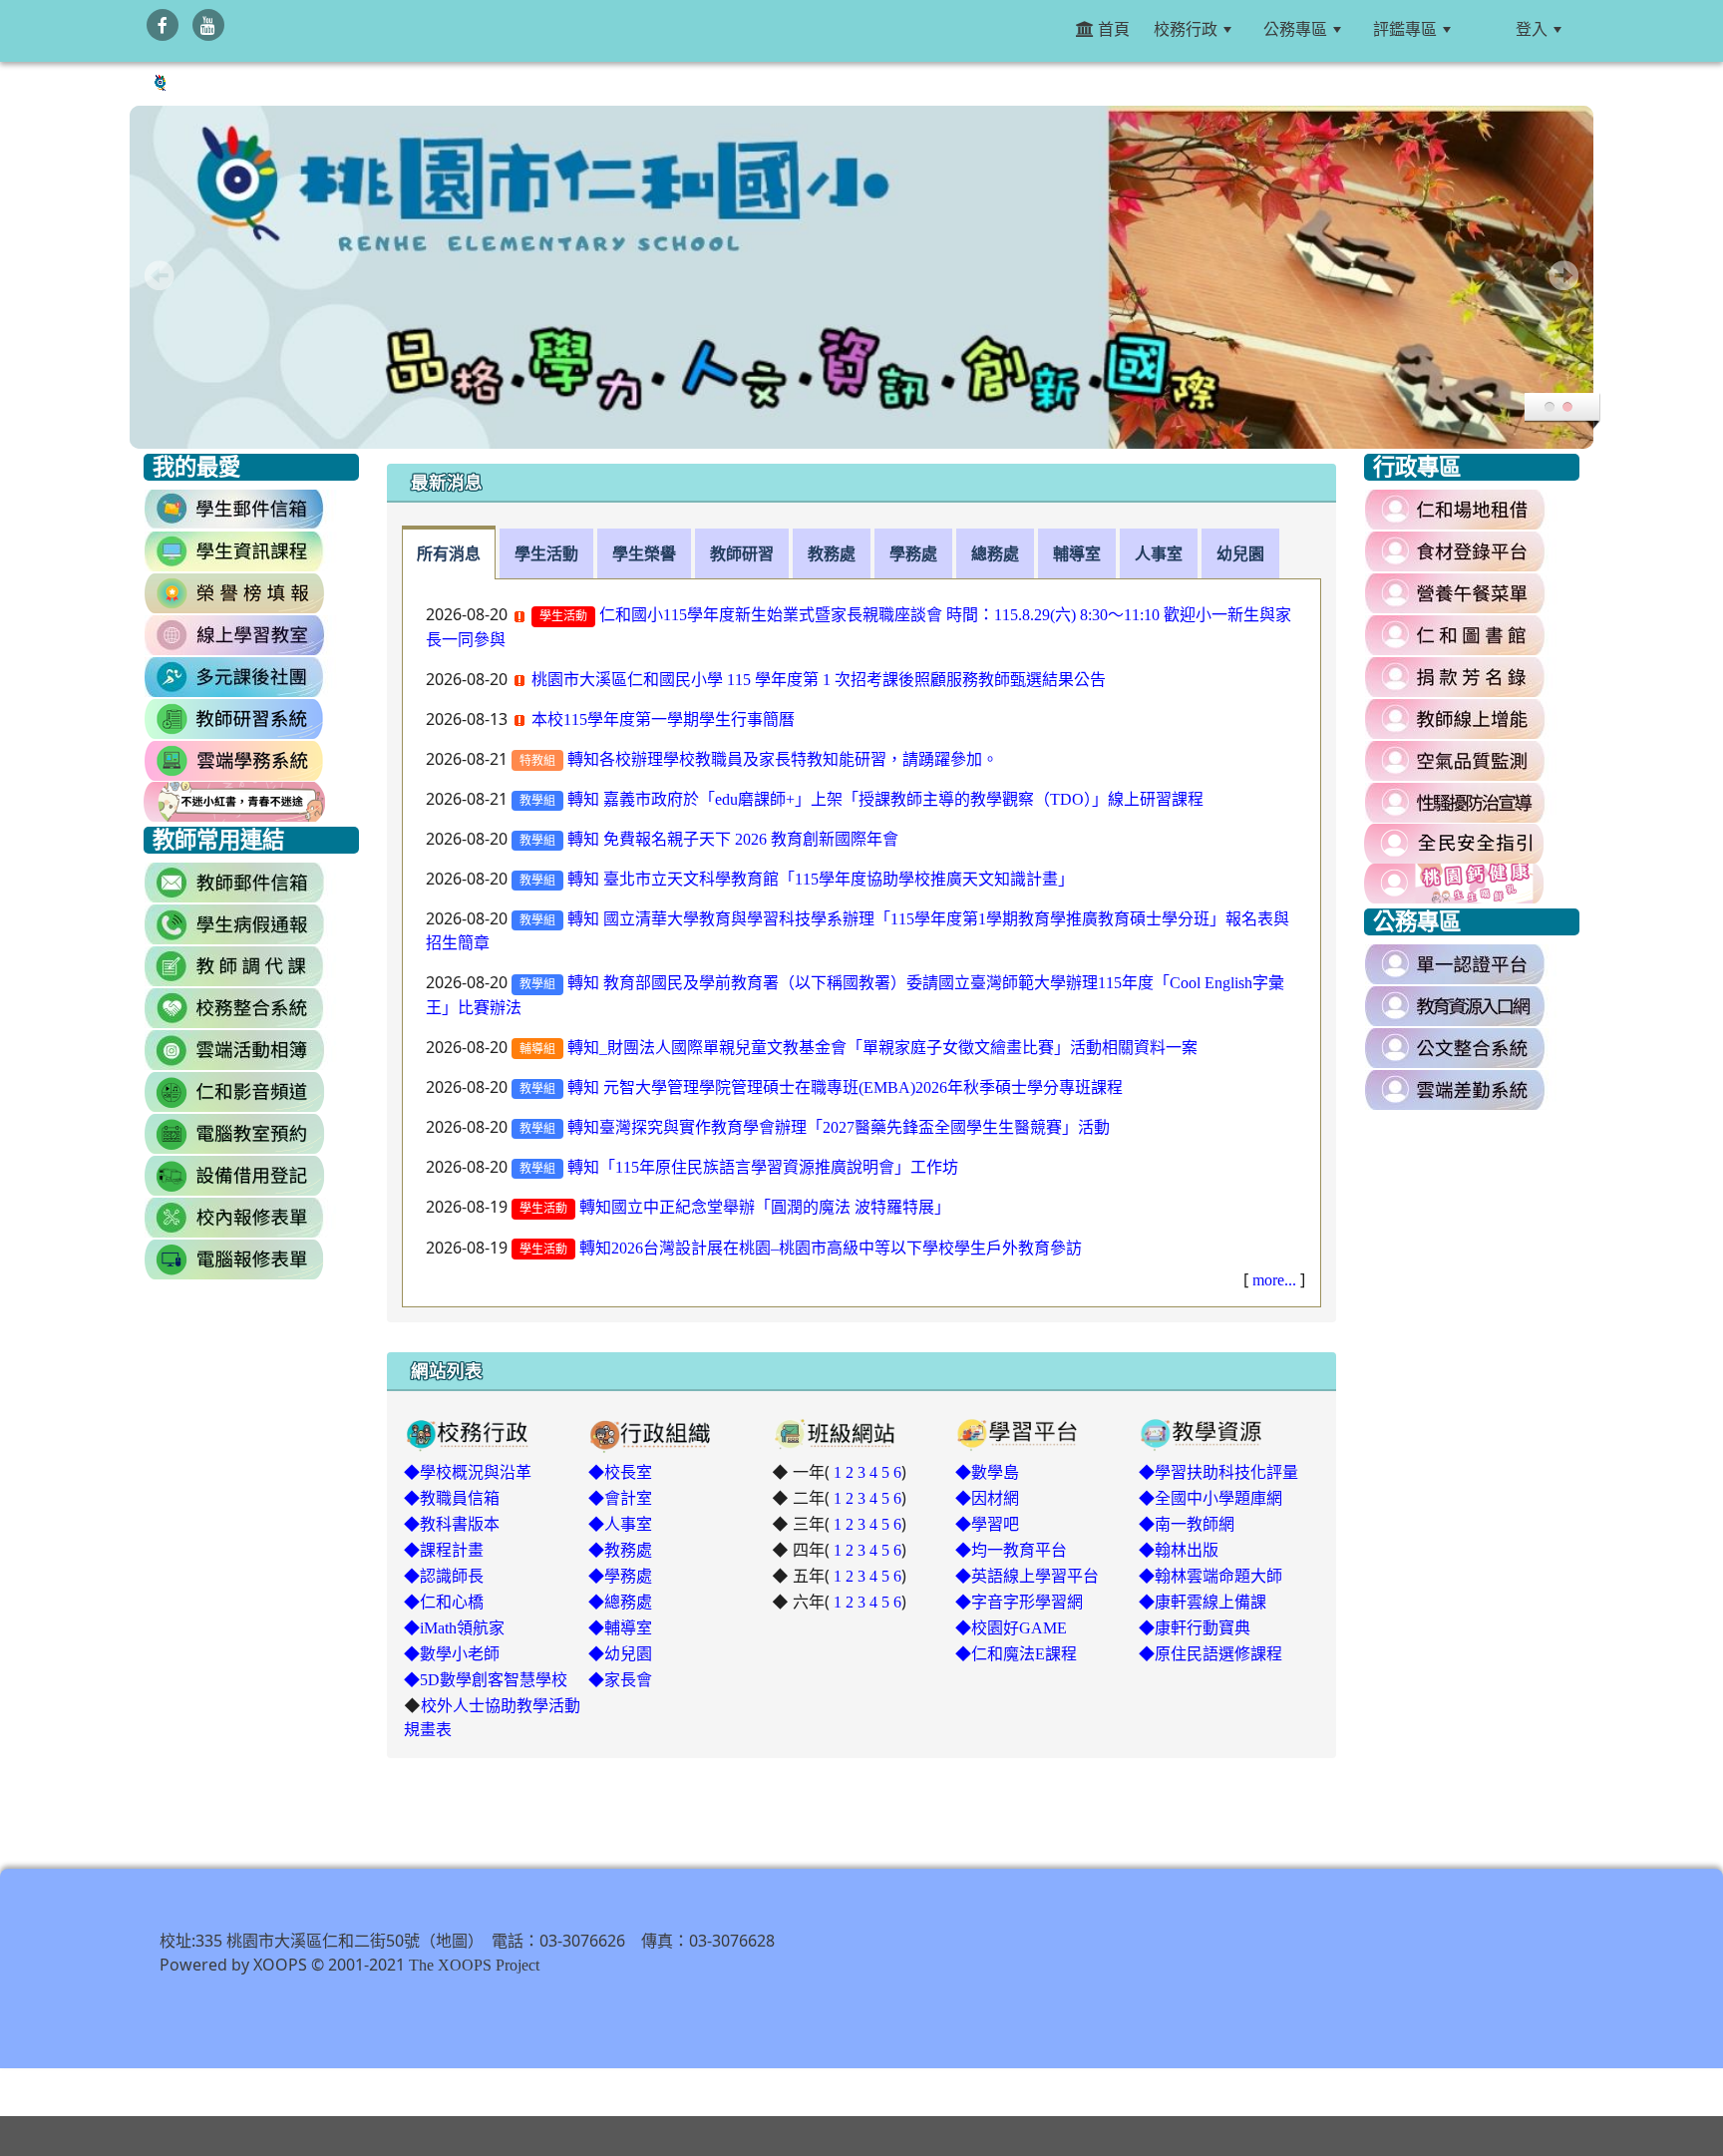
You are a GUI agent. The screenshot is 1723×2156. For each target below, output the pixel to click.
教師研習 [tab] (742, 553)
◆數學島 (987, 1472)
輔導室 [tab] (1077, 553)
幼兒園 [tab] (1240, 553)
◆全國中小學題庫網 (1210, 1498)
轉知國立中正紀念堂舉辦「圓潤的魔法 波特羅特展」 (765, 1207)
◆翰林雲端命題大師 (1210, 1576)
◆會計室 (620, 1498)
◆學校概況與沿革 (468, 1472)
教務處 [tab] (832, 553)
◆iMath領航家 (454, 1627)
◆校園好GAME (1011, 1627)
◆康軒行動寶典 (1195, 1627)
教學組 (537, 801)
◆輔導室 (620, 1627)
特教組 (537, 761)
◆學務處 (620, 1576)
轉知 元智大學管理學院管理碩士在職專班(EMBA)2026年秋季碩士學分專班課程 (845, 1087)
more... (1274, 1279)
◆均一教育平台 (1011, 1550)
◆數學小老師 (452, 1653)
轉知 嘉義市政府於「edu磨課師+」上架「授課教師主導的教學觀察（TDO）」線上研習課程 (885, 799)
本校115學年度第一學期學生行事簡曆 (663, 719)
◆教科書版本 (452, 1524)
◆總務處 (620, 1602)
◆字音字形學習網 (1019, 1602)
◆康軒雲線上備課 (1203, 1602)
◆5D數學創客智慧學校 (486, 1679)
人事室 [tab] (1159, 553)
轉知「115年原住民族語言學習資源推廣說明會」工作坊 (763, 1167)
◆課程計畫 (444, 1550)
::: (1487, 29)
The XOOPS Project (474, 1965)
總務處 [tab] (995, 553)
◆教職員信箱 (452, 1498)
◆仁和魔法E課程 (1016, 1653)
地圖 (452, 1941)
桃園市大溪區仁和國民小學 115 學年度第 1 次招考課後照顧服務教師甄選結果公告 (819, 679)
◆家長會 (620, 1679)
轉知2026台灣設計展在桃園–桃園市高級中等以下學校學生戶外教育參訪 (831, 1248)
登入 (1532, 29)
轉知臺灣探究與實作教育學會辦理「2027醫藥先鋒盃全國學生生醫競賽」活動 (839, 1127)
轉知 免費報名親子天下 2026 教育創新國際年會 (733, 839)
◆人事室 (620, 1524)
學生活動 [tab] (546, 553)
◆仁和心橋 (444, 1602)
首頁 (1112, 29)
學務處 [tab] (913, 553)
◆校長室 (620, 1472)
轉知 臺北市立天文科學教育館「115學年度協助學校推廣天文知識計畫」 (821, 879)
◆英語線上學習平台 (1027, 1576)
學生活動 (563, 616)
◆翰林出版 (1179, 1550)
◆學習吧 (987, 1524)
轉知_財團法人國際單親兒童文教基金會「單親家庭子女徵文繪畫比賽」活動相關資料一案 (882, 1047)
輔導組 (537, 1049)
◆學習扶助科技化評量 (1218, 1472)
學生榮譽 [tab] (644, 553)
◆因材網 (987, 1498)
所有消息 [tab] (449, 553)
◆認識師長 (444, 1576)
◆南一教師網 (1187, 1524)
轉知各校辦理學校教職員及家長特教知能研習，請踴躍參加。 (783, 759)
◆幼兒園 (620, 1653)
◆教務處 (620, 1550)
